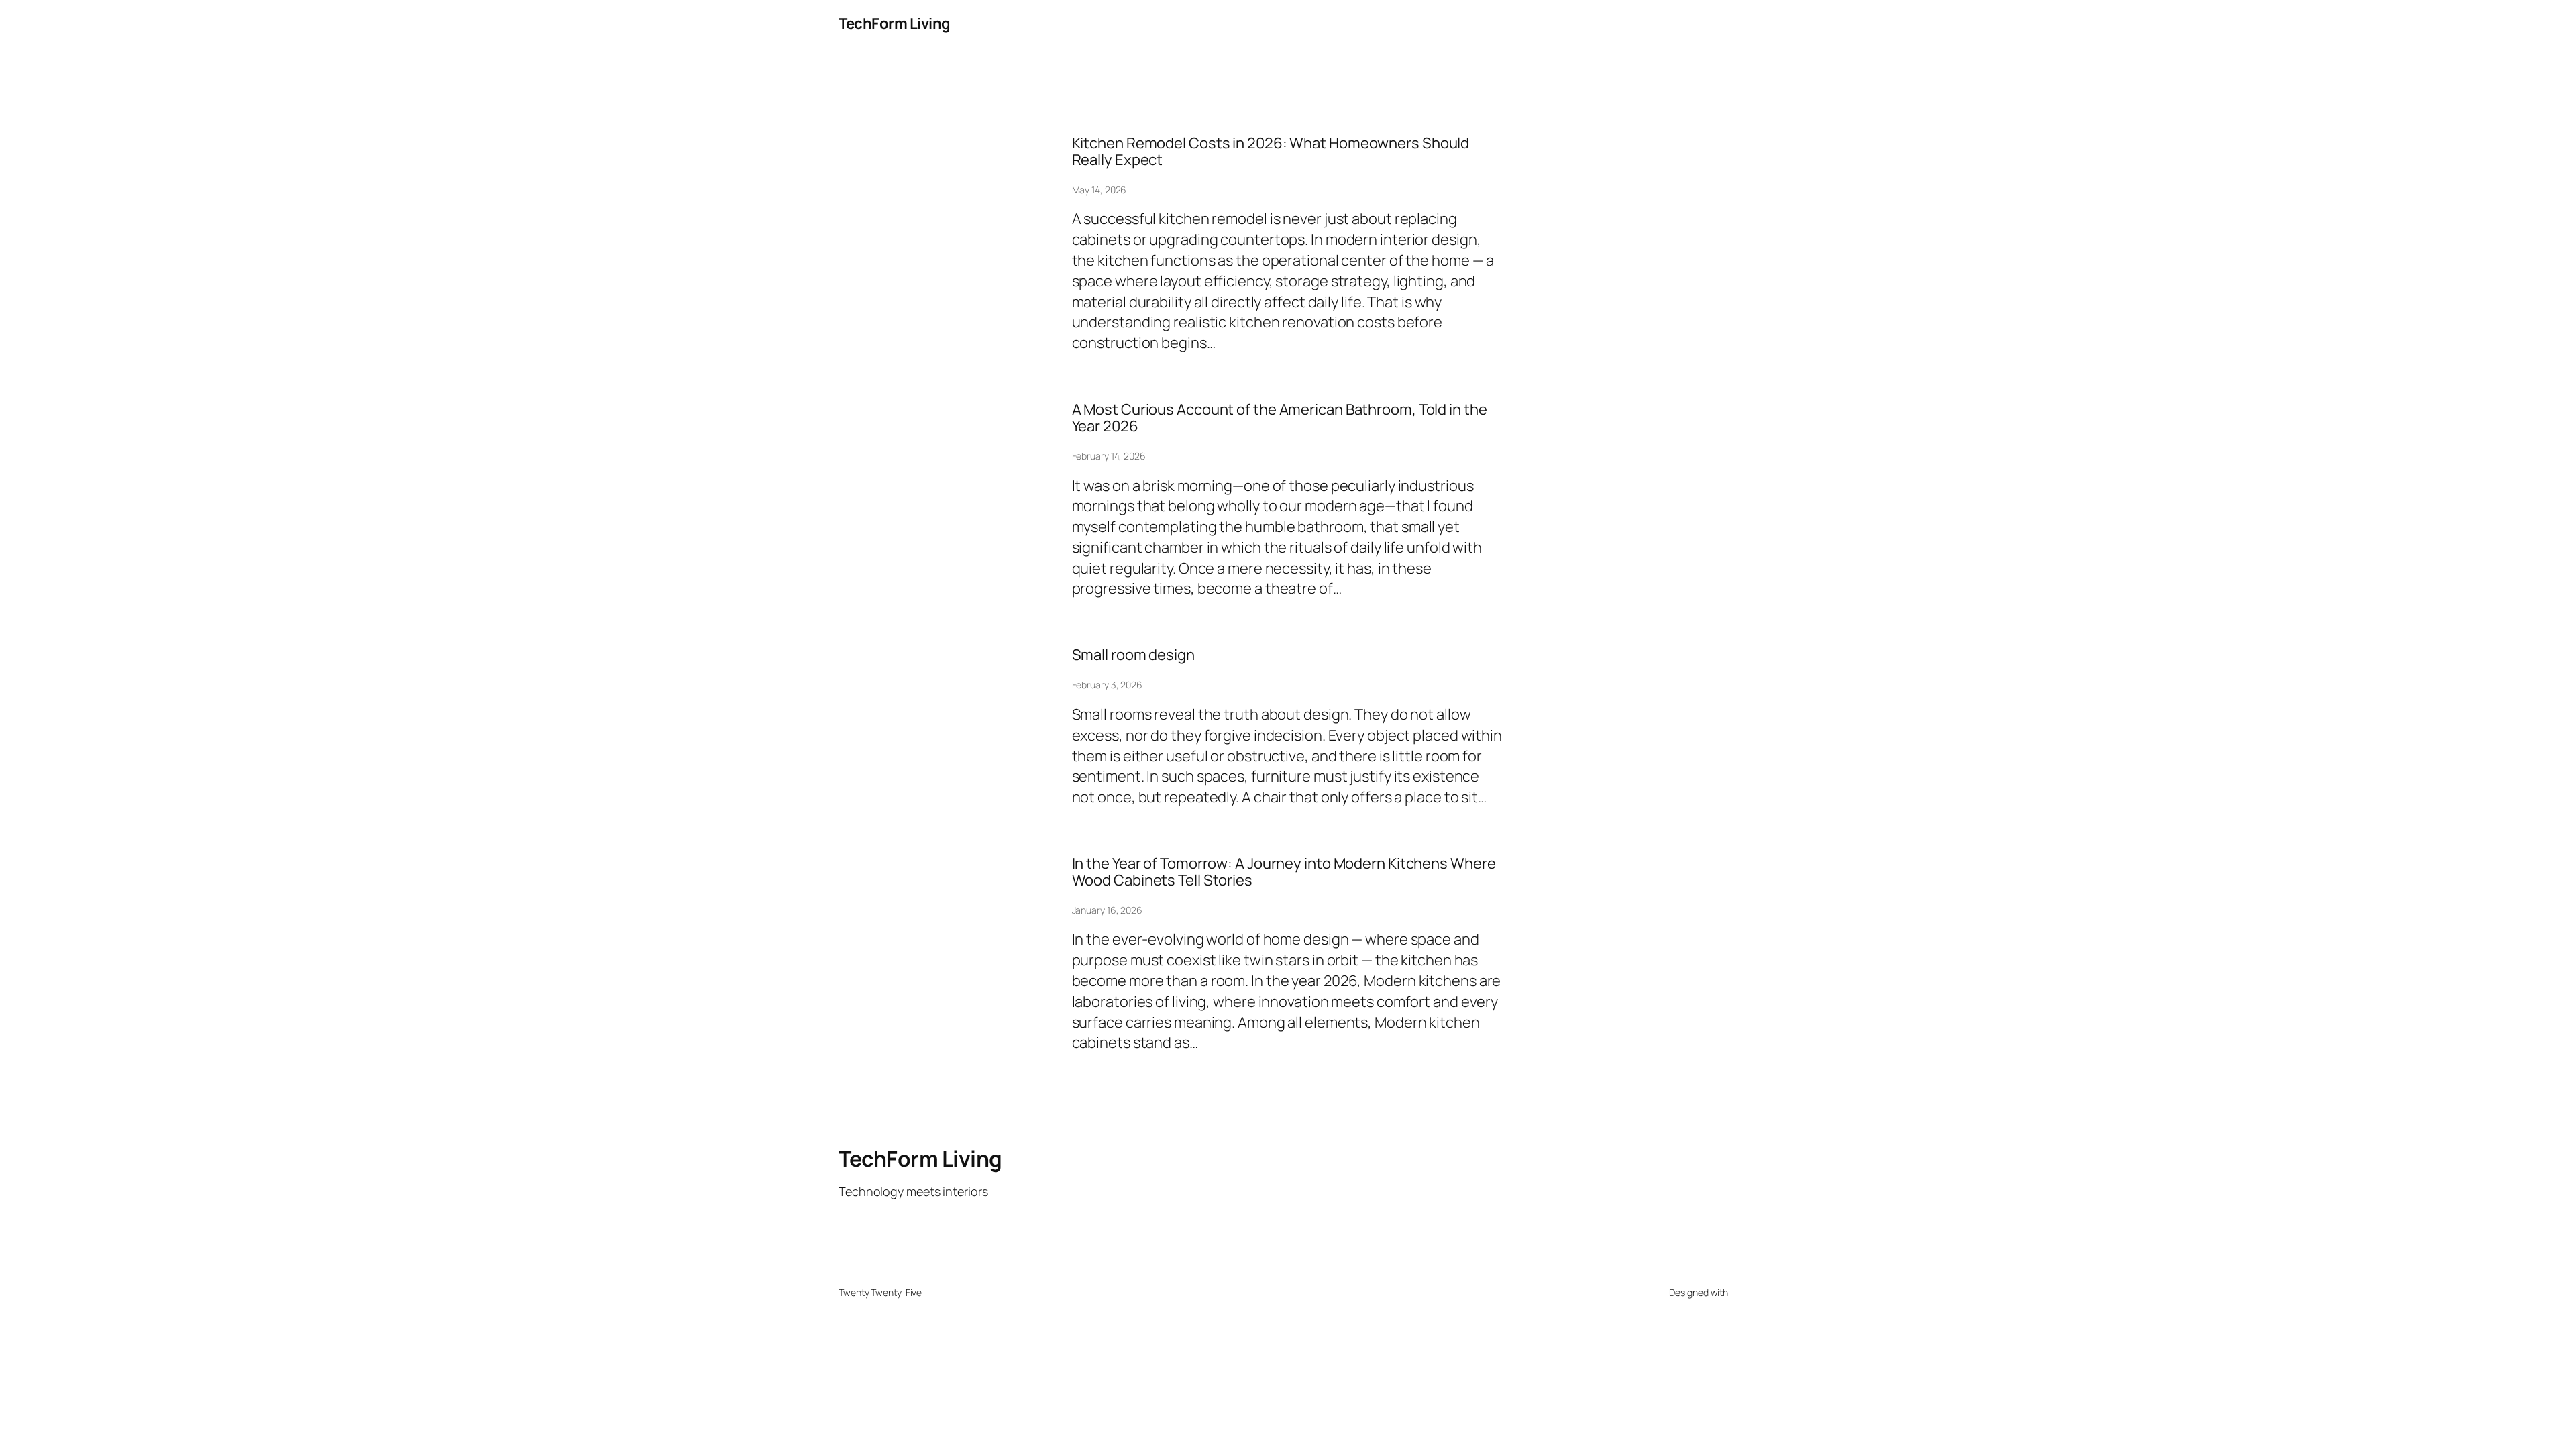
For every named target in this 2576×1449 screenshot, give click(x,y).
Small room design (1133, 655)
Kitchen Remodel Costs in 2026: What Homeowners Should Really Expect (1271, 152)
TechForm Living (895, 23)
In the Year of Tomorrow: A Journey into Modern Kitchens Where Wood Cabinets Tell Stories (1284, 872)
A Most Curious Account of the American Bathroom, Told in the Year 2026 (1280, 418)
